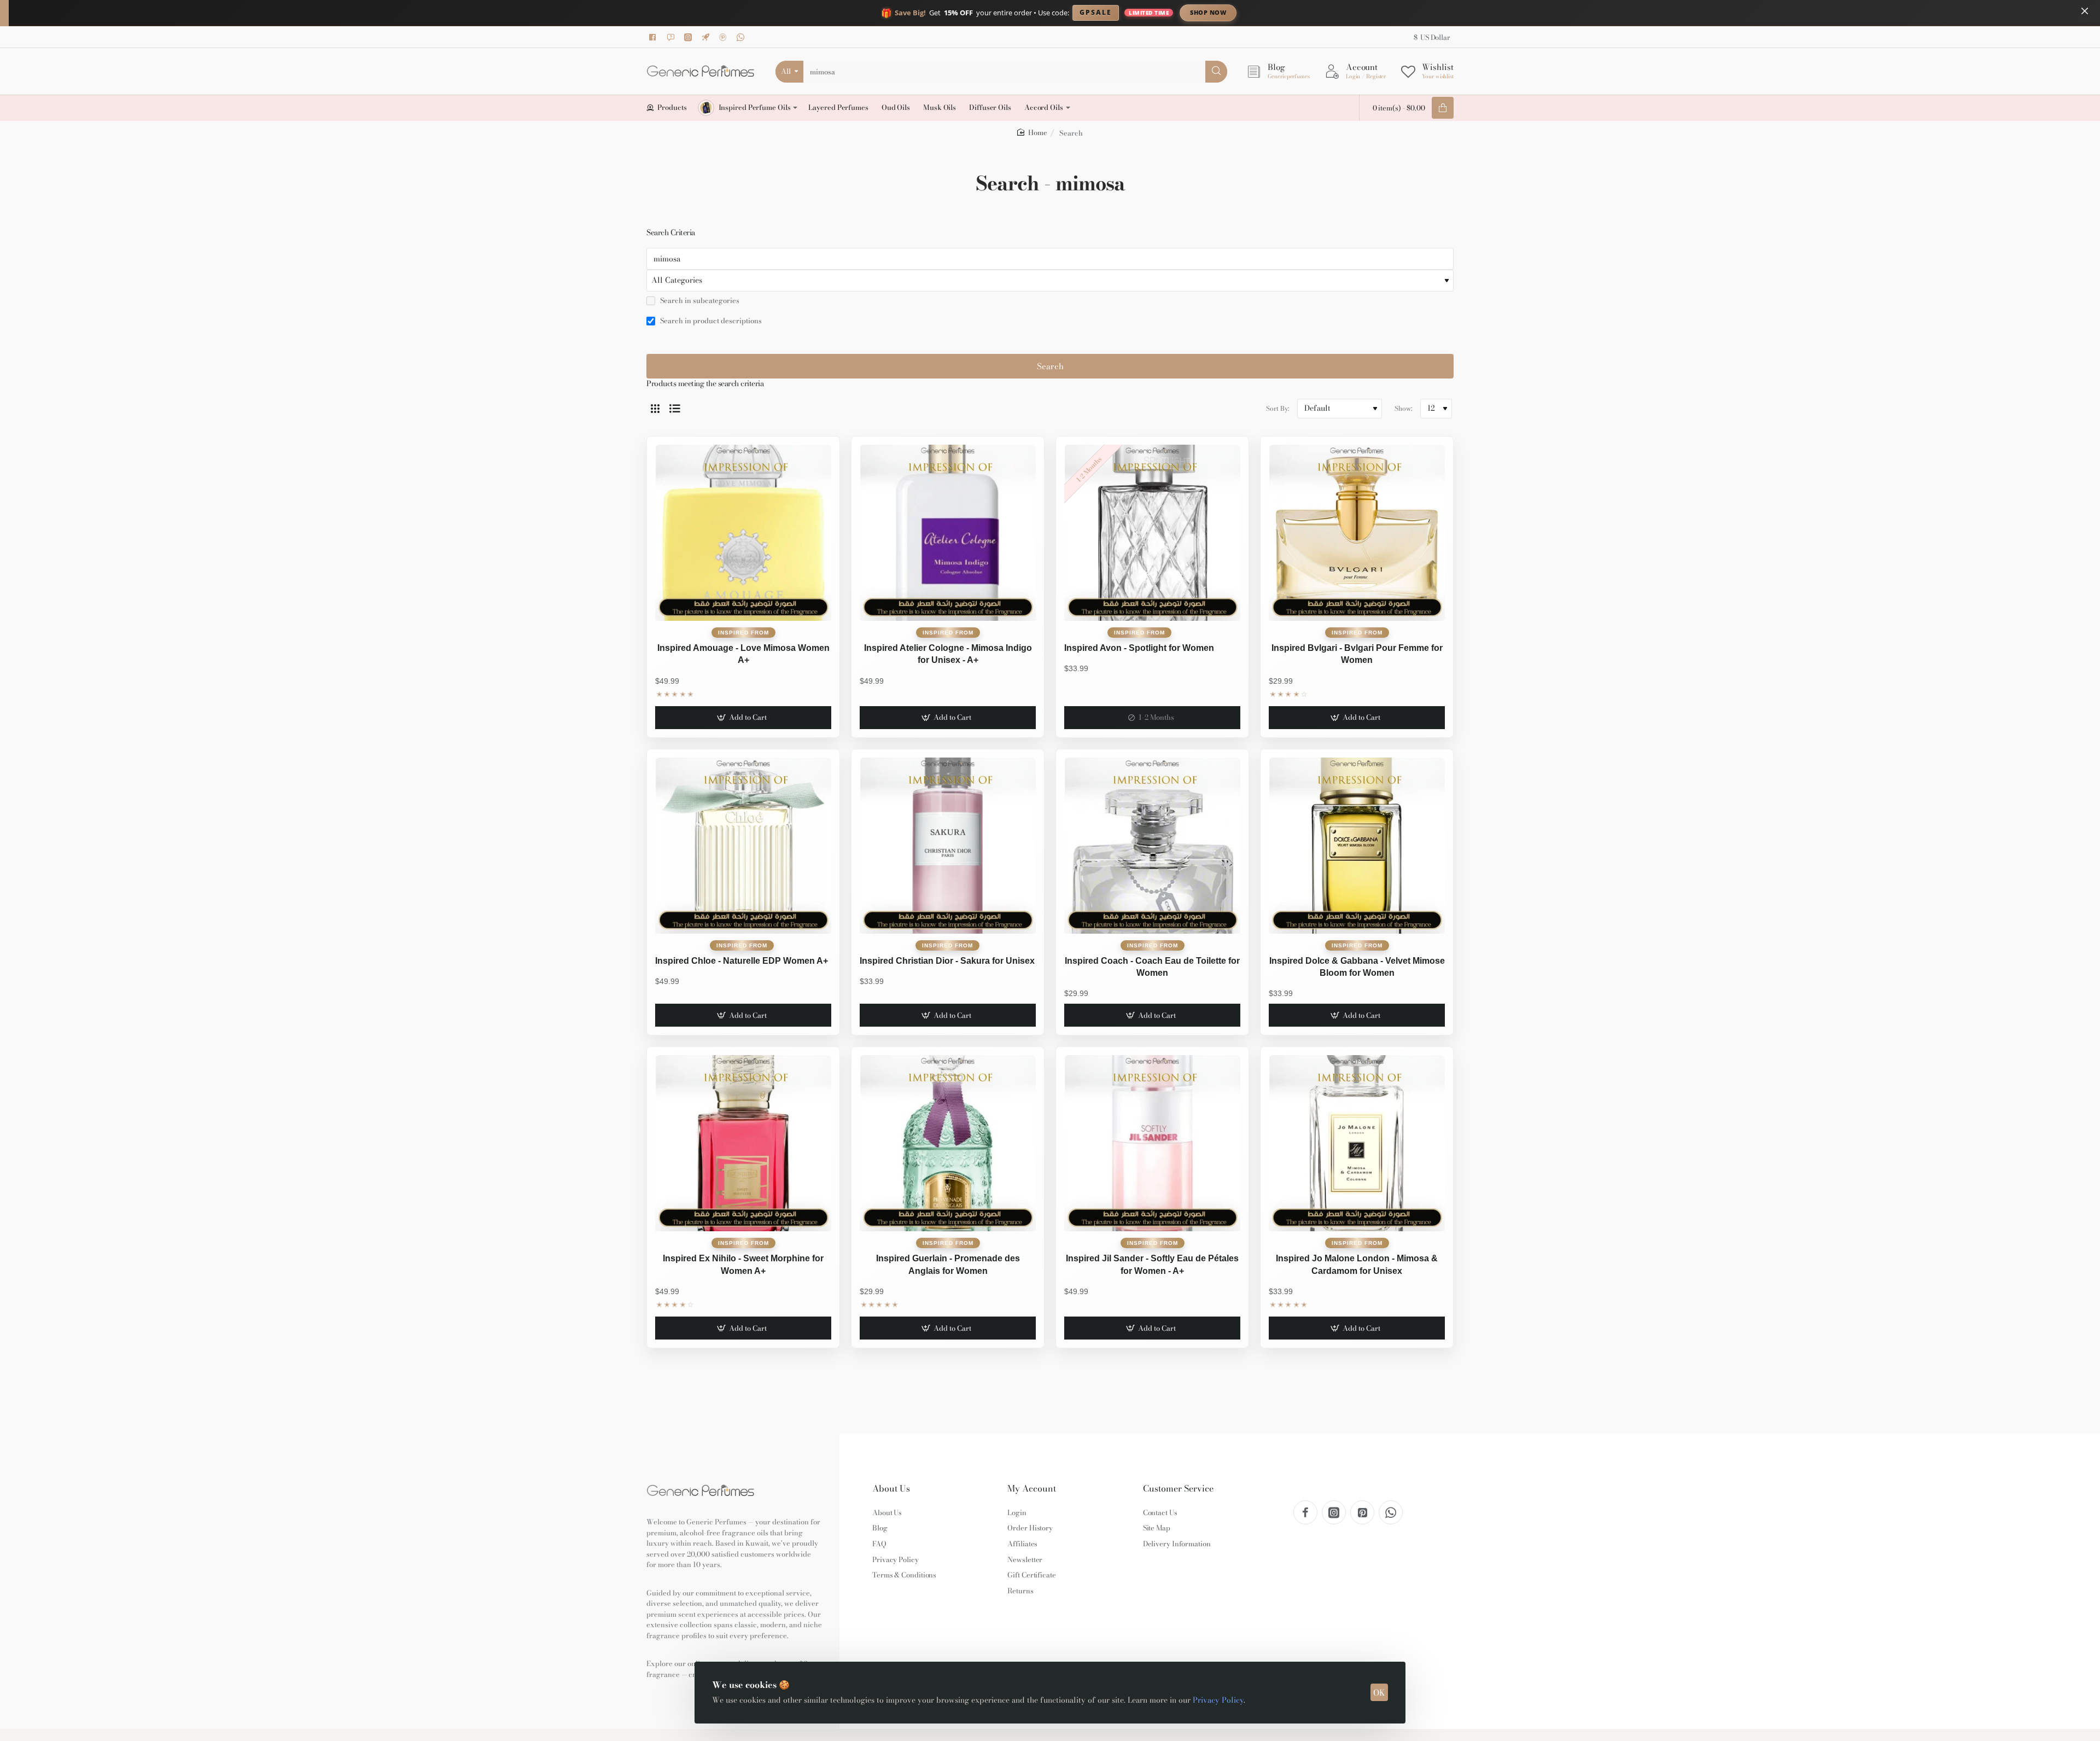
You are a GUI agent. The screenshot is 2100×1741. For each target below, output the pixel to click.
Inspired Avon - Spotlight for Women (1139, 648)
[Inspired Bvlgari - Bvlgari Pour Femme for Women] (1357, 533)
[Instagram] (690, 37)
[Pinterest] (725, 37)
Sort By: (1277, 408)
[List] (675, 409)
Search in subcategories (699, 301)
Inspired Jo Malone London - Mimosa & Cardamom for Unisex (1357, 1264)
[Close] (2085, 11)
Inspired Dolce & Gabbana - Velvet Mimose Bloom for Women (1357, 967)
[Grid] (655, 409)
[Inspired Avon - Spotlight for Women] (1152, 533)
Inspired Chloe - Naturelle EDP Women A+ (742, 961)
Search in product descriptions (710, 321)
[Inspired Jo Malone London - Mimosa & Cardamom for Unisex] (1357, 1143)
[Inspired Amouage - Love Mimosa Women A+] (743, 533)
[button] (743, 718)
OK (1379, 1693)
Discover (1299, 12)
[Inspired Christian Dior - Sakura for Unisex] (948, 846)
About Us (891, 1489)
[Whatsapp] (742, 37)
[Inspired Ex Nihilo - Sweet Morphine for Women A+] (743, 1143)
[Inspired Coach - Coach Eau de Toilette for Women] (1152, 846)
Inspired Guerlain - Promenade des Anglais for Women (948, 1264)
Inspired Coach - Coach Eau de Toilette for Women (1152, 967)
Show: (1403, 408)
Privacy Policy (1218, 1700)
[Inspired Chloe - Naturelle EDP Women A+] (743, 846)
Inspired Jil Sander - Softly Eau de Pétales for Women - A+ (1152, 1264)
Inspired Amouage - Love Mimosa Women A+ (743, 654)
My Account (1032, 1489)
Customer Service (1178, 1489)
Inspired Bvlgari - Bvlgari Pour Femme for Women (1357, 654)
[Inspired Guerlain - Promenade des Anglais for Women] (948, 1143)
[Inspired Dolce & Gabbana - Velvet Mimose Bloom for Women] (1357, 846)
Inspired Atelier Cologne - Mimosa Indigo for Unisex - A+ (948, 654)
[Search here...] (1216, 72)
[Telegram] (707, 37)
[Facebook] (655, 37)
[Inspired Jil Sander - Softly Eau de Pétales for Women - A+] (1152, 1143)
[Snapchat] (672, 37)
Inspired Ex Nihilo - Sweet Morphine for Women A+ (743, 1264)
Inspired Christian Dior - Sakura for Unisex (947, 961)
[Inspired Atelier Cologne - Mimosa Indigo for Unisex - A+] (948, 533)
